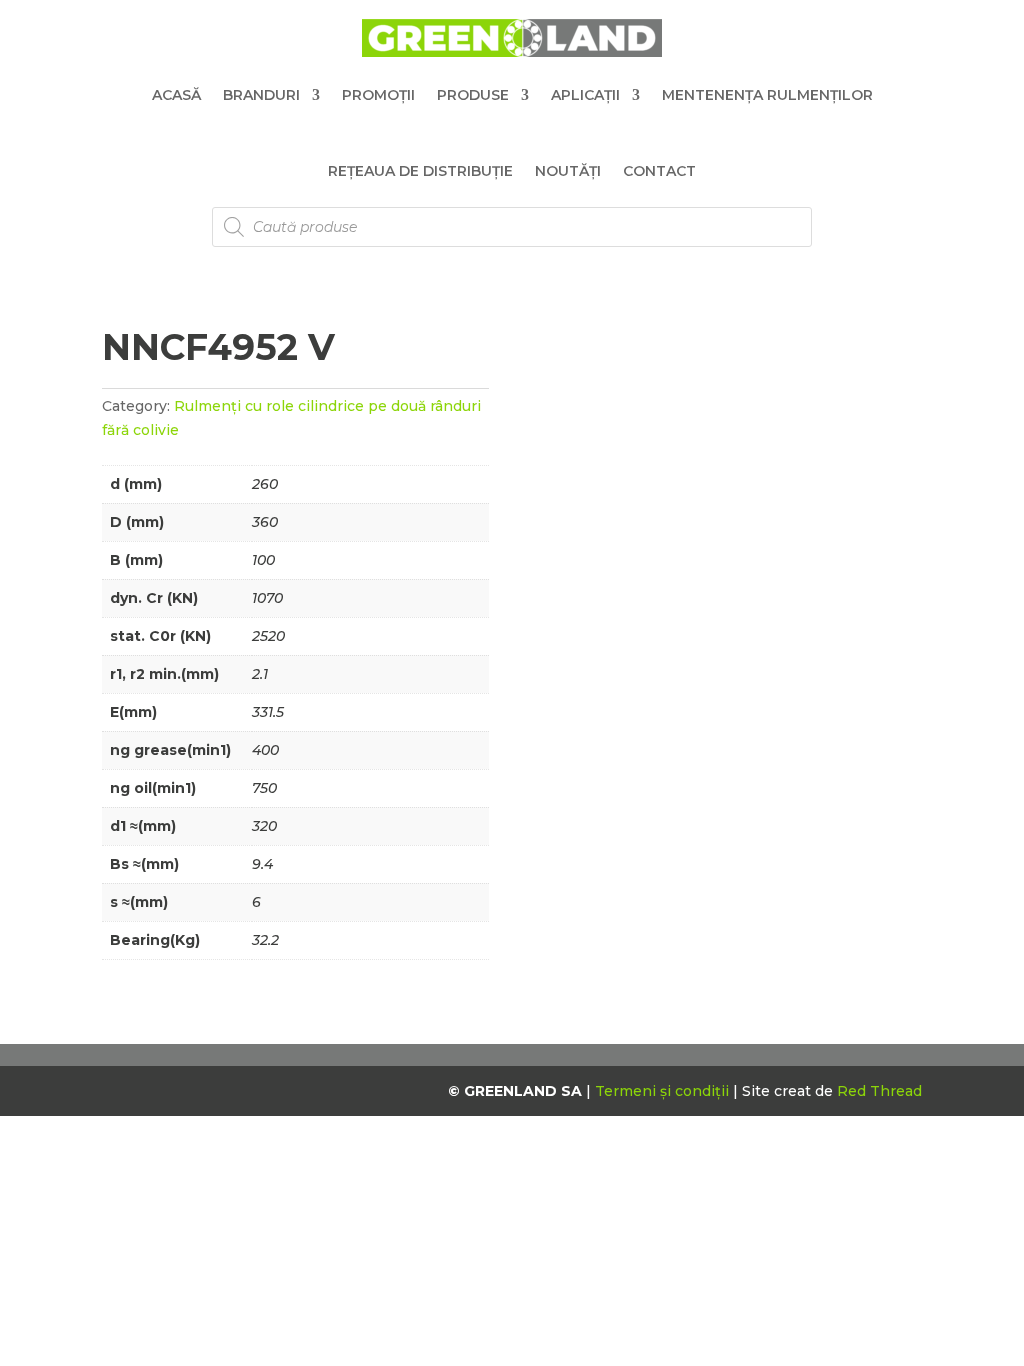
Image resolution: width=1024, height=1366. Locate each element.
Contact (659, 171)
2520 (268, 636)
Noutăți (568, 171)
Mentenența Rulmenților (767, 95)
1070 (267, 598)
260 (265, 484)
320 (264, 826)
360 (265, 522)
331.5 (268, 712)
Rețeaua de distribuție (420, 171)
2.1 (260, 674)
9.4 (262, 864)
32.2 (265, 940)
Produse (473, 95)
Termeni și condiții (664, 1091)
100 (263, 560)
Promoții (378, 95)
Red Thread (879, 1091)
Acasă (176, 95)
